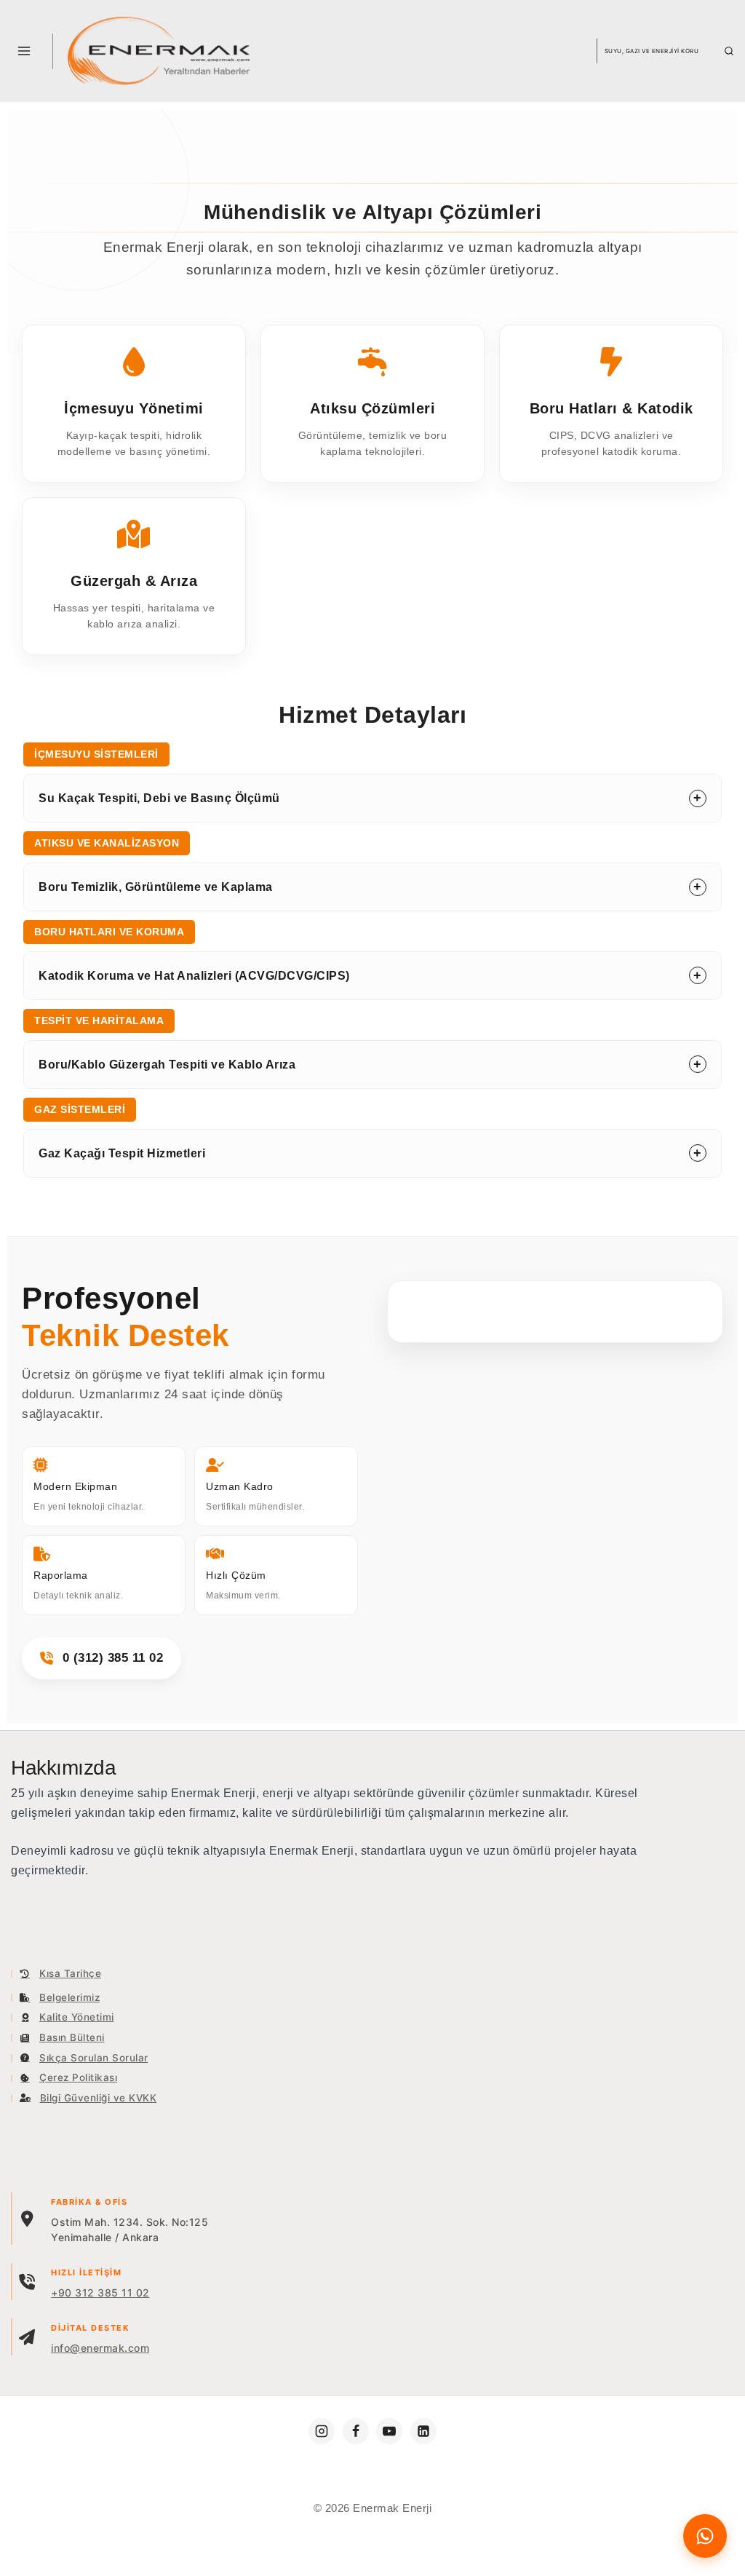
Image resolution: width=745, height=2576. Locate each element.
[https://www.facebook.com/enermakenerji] (356, 2431)
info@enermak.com (100, 2348)
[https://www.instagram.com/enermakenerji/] (322, 2431)
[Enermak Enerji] (159, 51)
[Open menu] (24, 51)
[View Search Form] (729, 51)
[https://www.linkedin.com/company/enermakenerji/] (423, 2431)
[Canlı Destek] (705, 2536)
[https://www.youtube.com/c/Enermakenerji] (389, 2431)
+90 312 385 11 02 (100, 2292)
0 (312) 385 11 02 (113, 1658)
